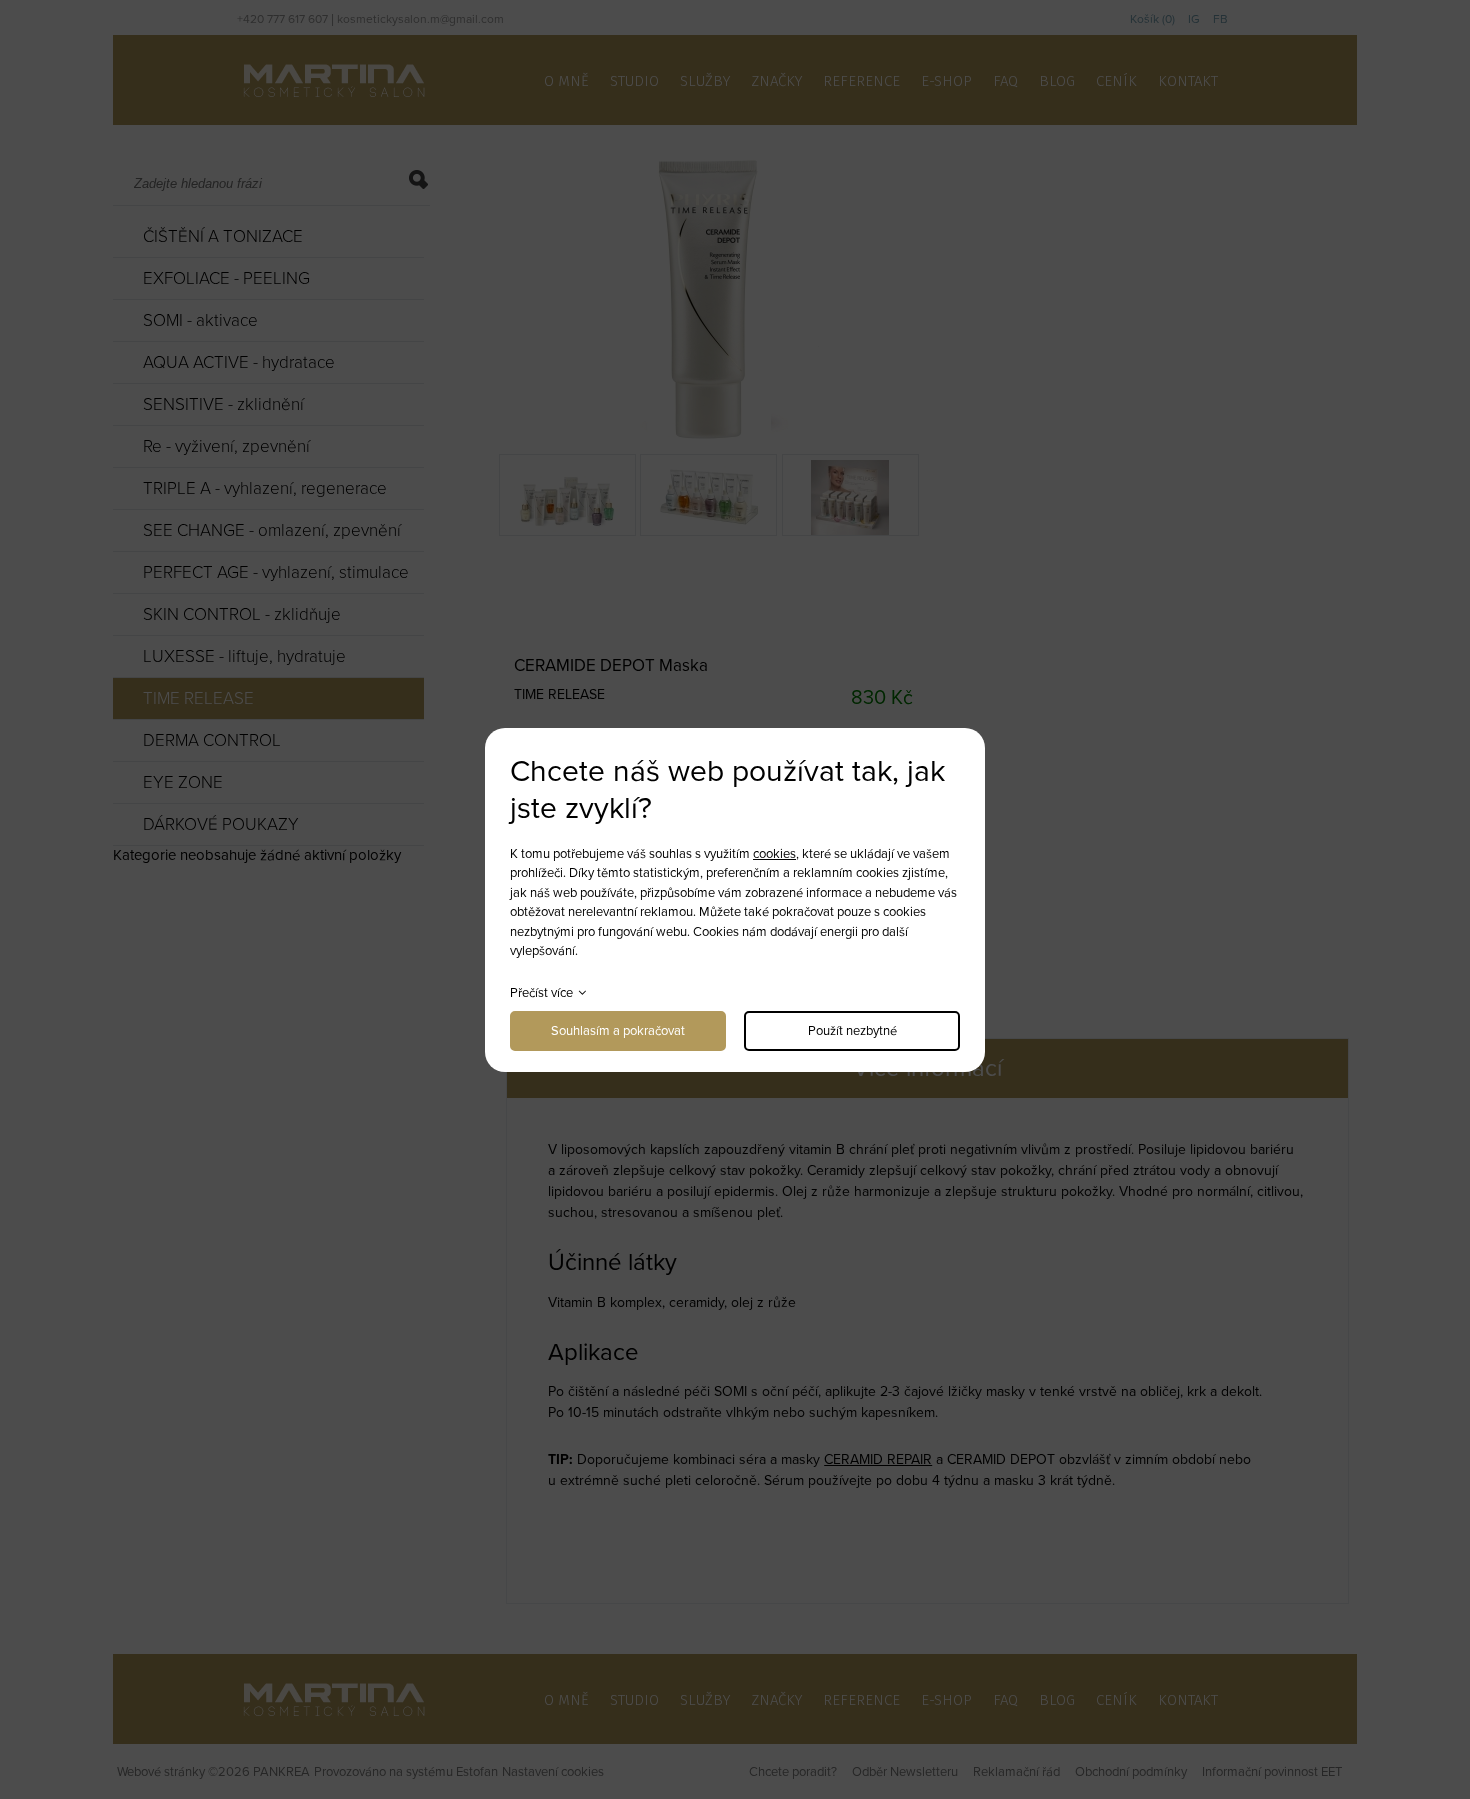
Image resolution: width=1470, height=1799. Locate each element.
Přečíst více (541, 993)
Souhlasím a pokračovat (618, 1031)
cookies (774, 854)
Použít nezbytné (852, 1031)
